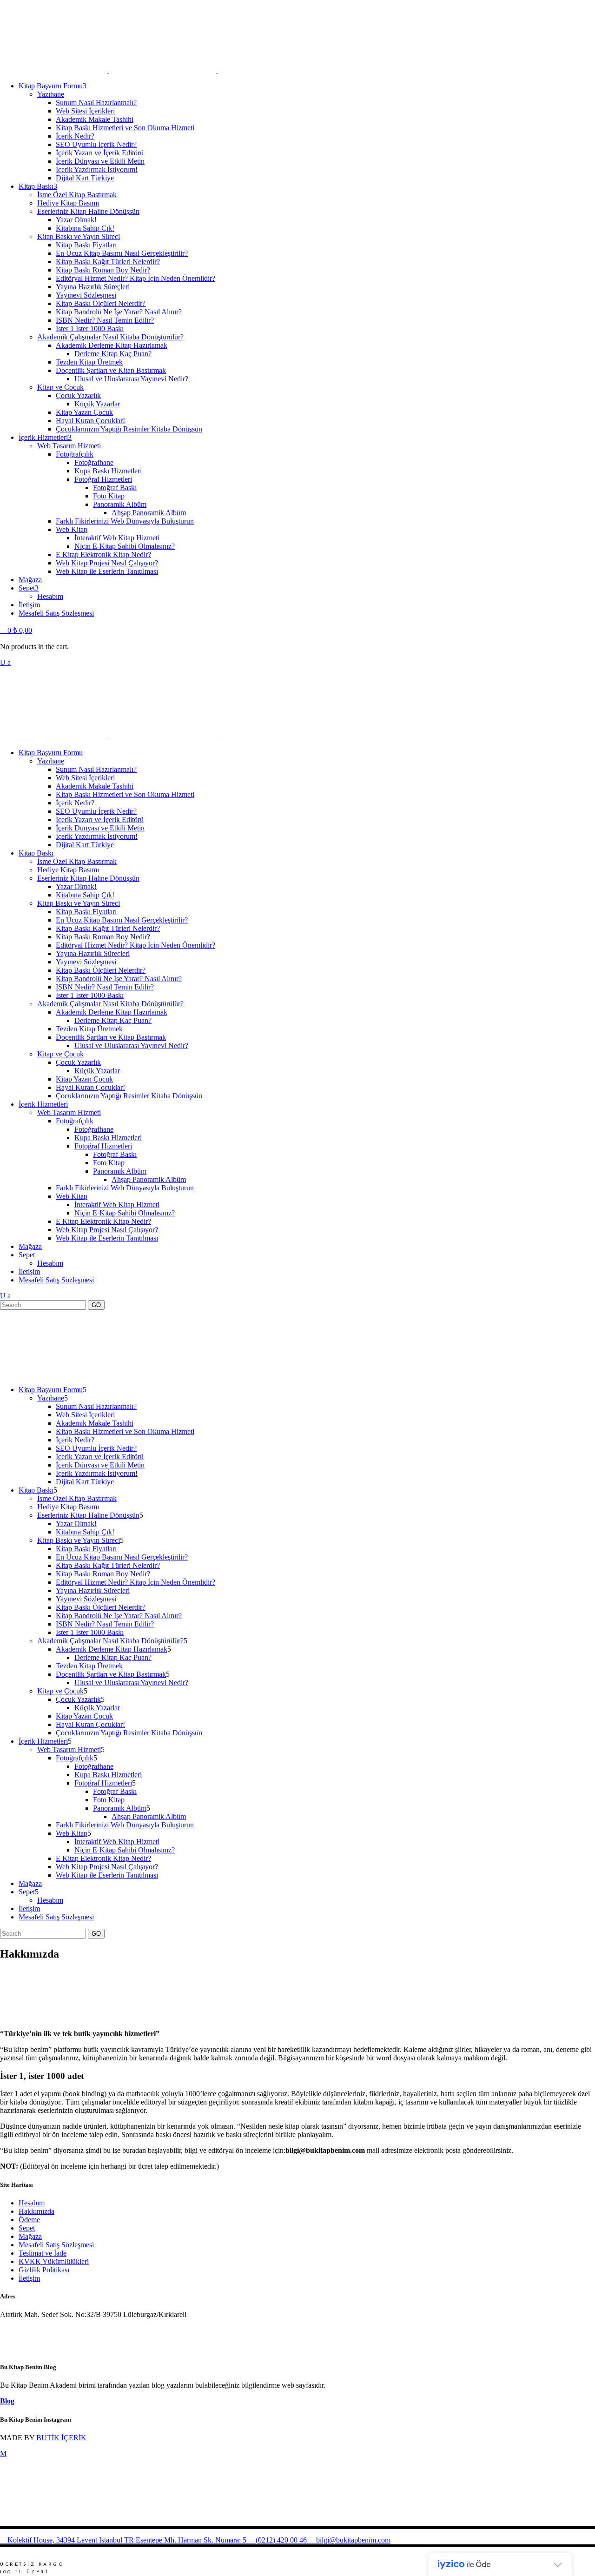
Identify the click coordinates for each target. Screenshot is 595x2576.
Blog (7, 2401)
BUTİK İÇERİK (61, 2438)
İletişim (29, 2278)
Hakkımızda (36, 2211)
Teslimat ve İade (43, 2253)
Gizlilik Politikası (44, 2270)
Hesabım (32, 2203)
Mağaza (30, 2236)
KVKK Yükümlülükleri (54, 2261)
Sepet (27, 2228)
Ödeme (29, 2220)
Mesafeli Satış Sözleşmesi (56, 2245)
